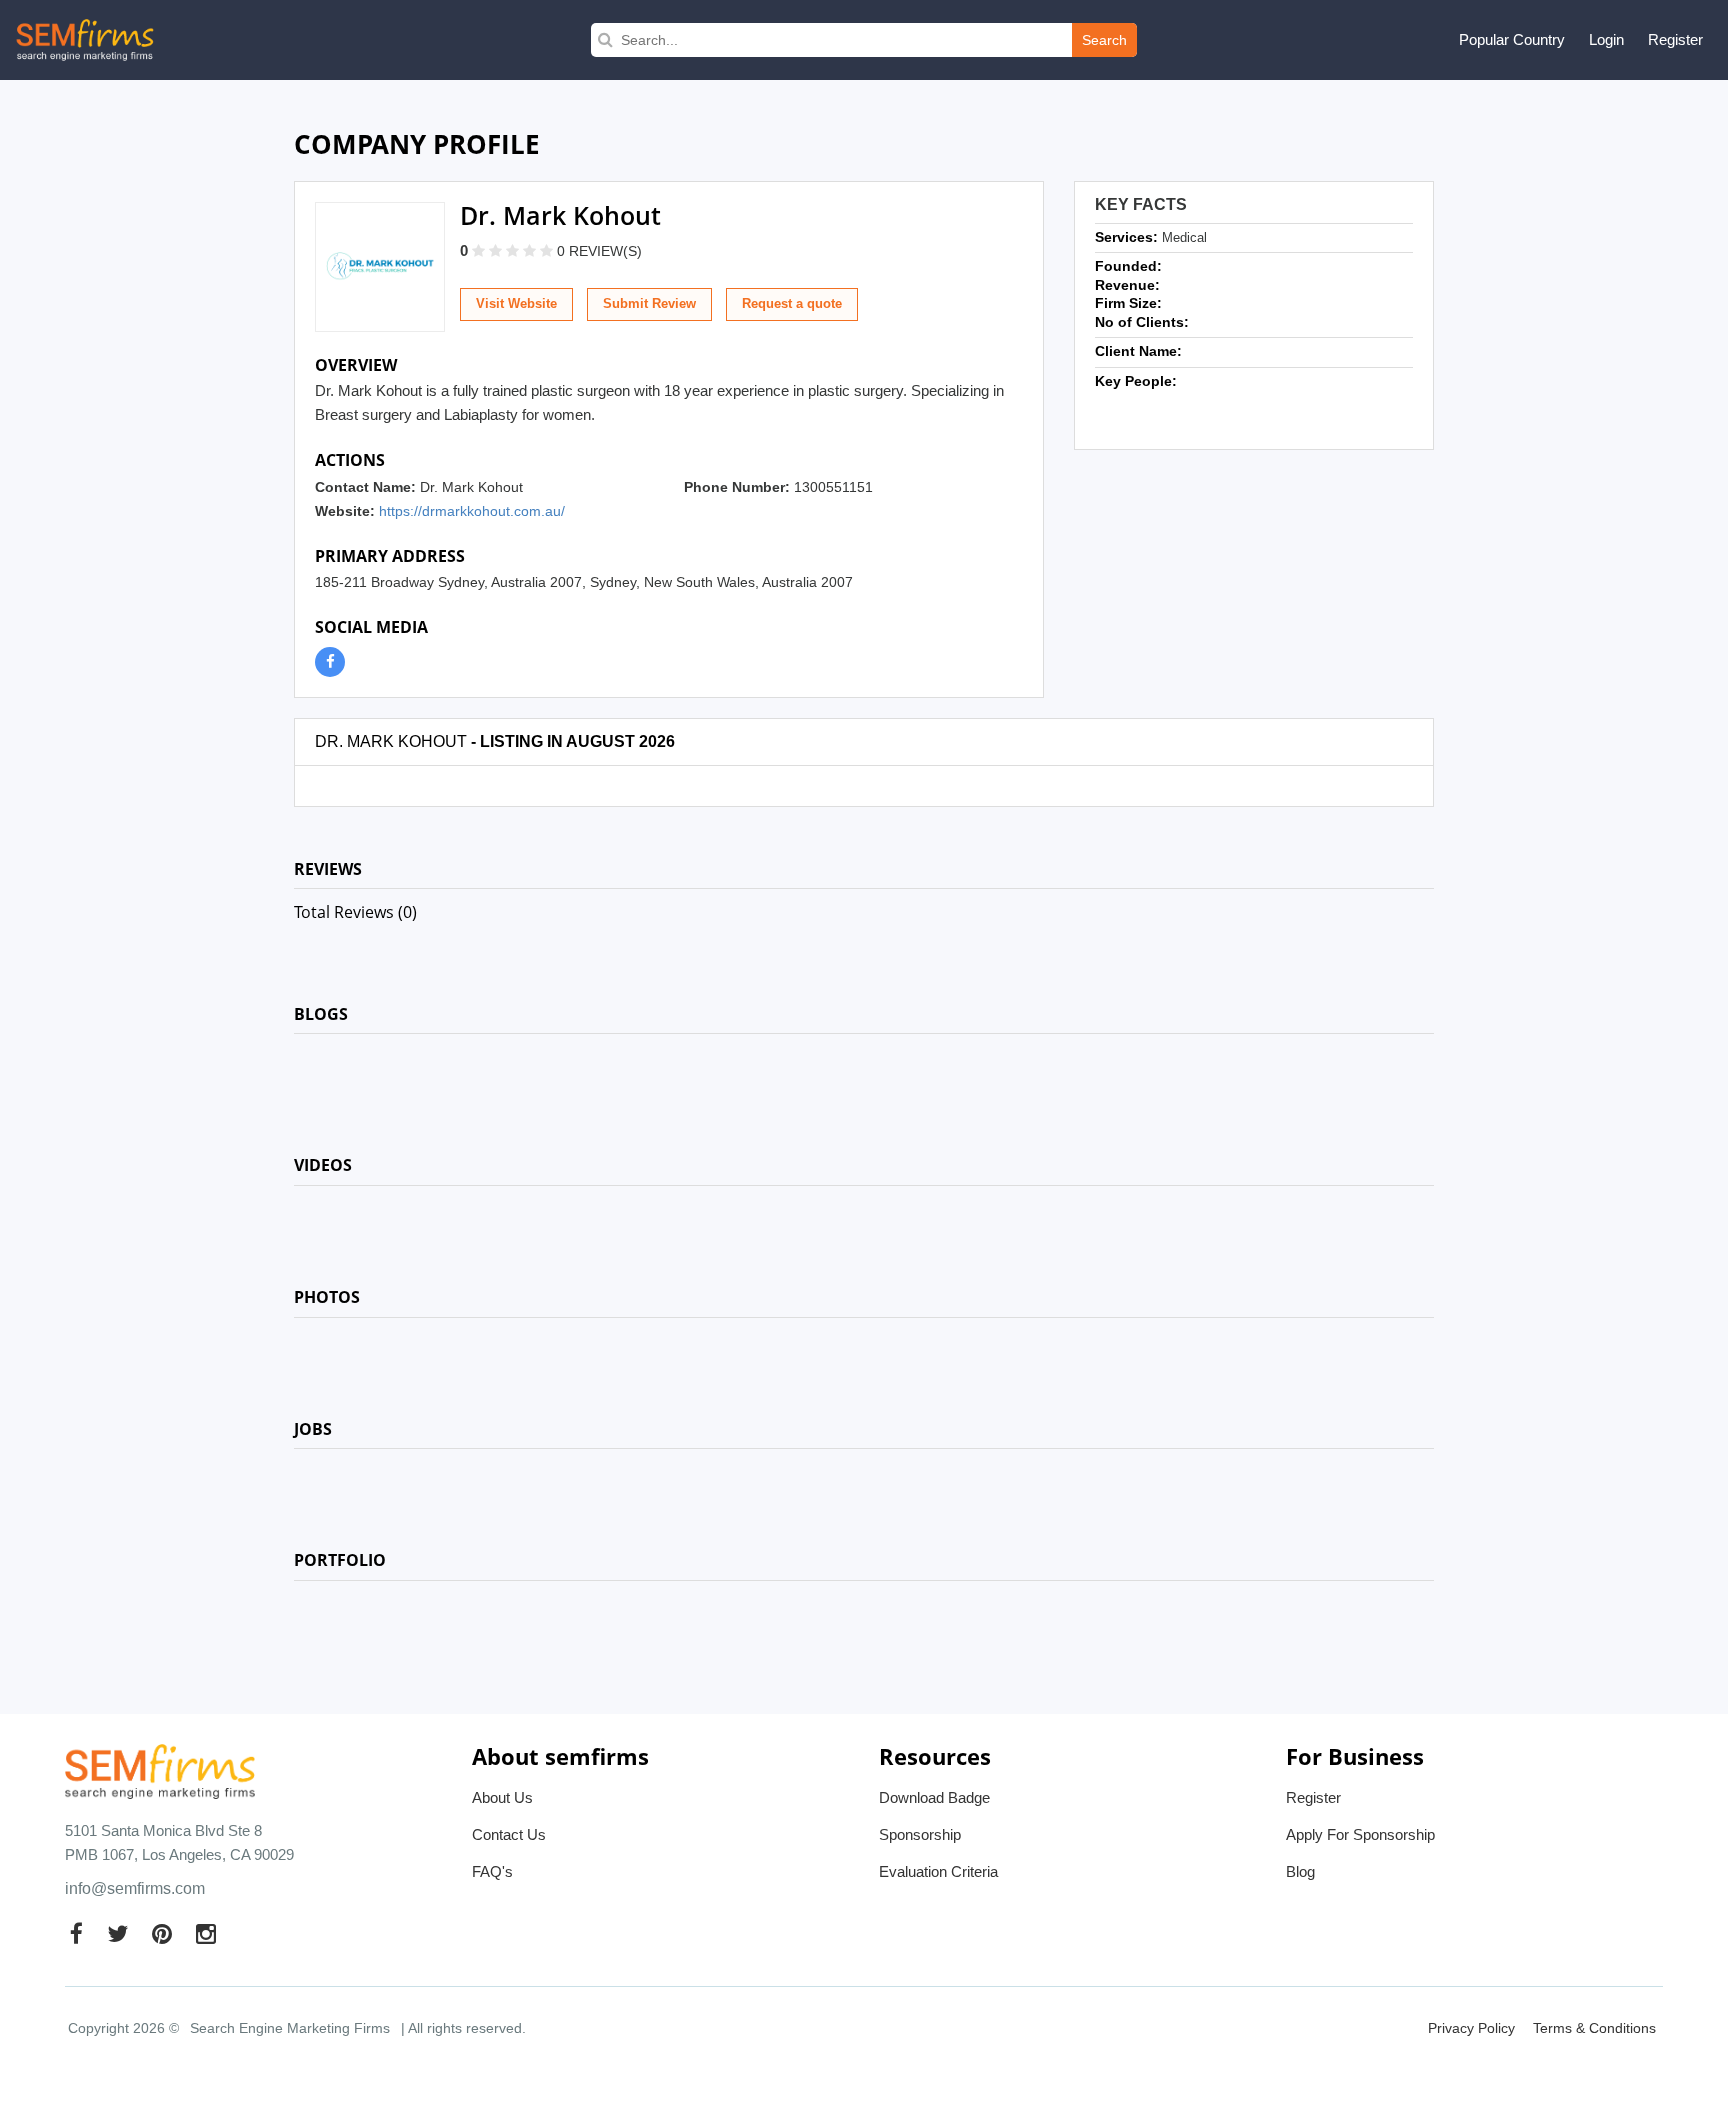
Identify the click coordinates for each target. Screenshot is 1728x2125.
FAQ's (492, 1871)
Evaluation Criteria (938, 1871)
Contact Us (509, 1834)
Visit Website (516, 303)
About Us (502, 1797)
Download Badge (934, 1797)
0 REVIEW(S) (599, 251)
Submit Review (649, 303)
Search (1104, 40)
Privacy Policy (1471, 2028)
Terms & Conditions (1594, 2028)
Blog (1300, 1871)
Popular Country (1512, 39)
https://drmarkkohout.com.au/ (472, 511)
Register (1675, 39)
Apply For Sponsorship (1360, 1834)
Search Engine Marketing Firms (290, 2028)
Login (1606, 39)
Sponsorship (920, 1834)
